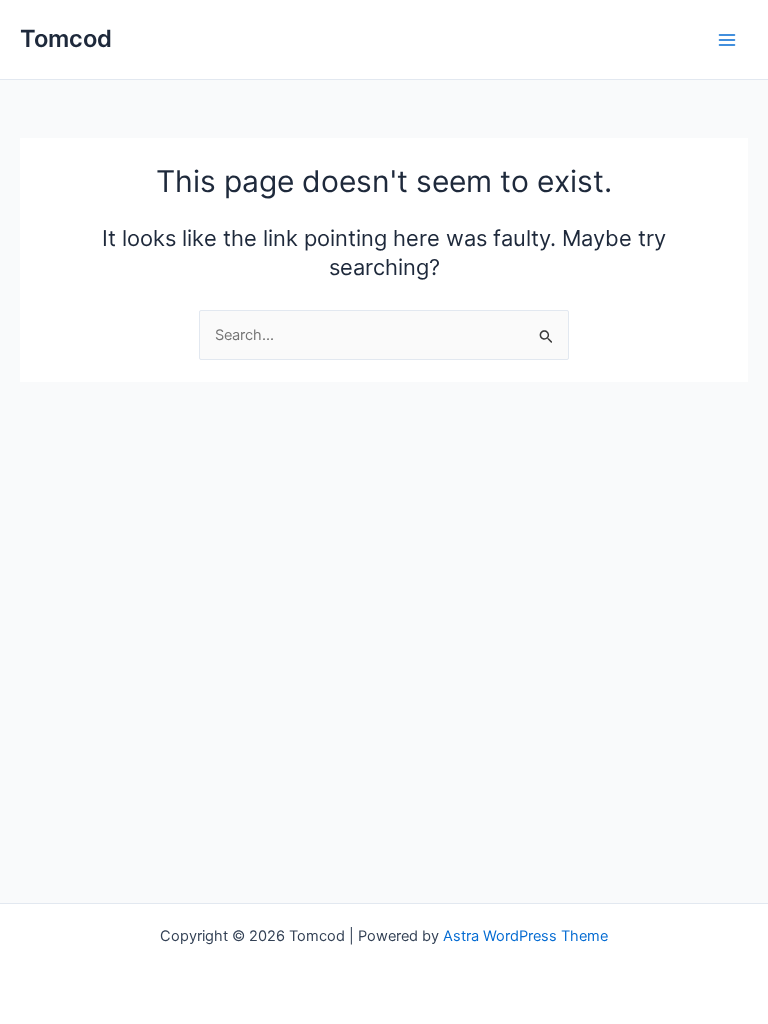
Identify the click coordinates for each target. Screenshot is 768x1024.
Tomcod (66, 38)
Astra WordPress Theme (525, 936)
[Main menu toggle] (727, 40)
